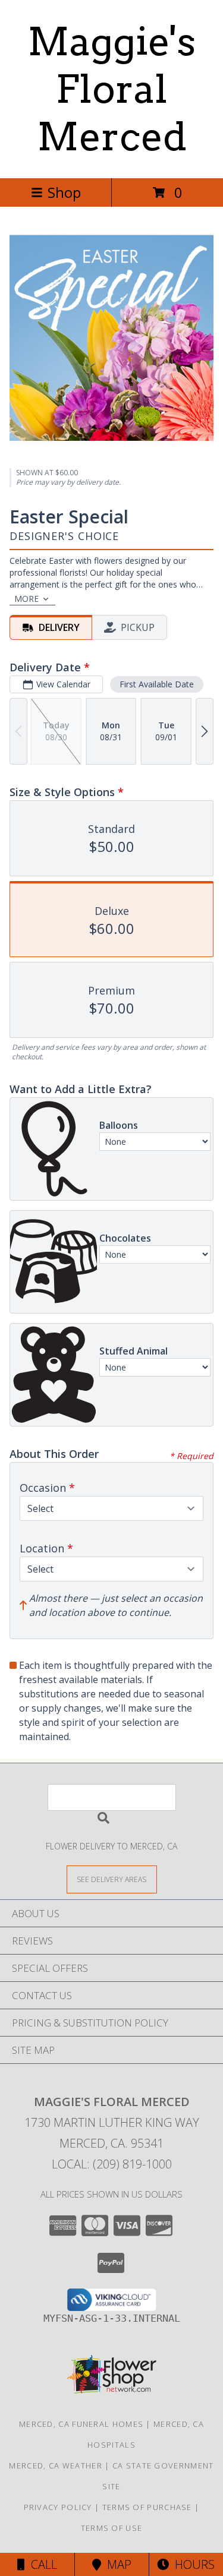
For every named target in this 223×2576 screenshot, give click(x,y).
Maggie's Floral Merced (111, 89)
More (26, 599)
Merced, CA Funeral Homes (81, 2424)
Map (116, 2564)
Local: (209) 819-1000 (112, 2164)
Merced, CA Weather (55, 2465)
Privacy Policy (58, 2507)
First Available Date (157, 684)
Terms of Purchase (147, 2507)
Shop (64, 192)
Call (41, 2564)
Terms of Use (112, 2528)
